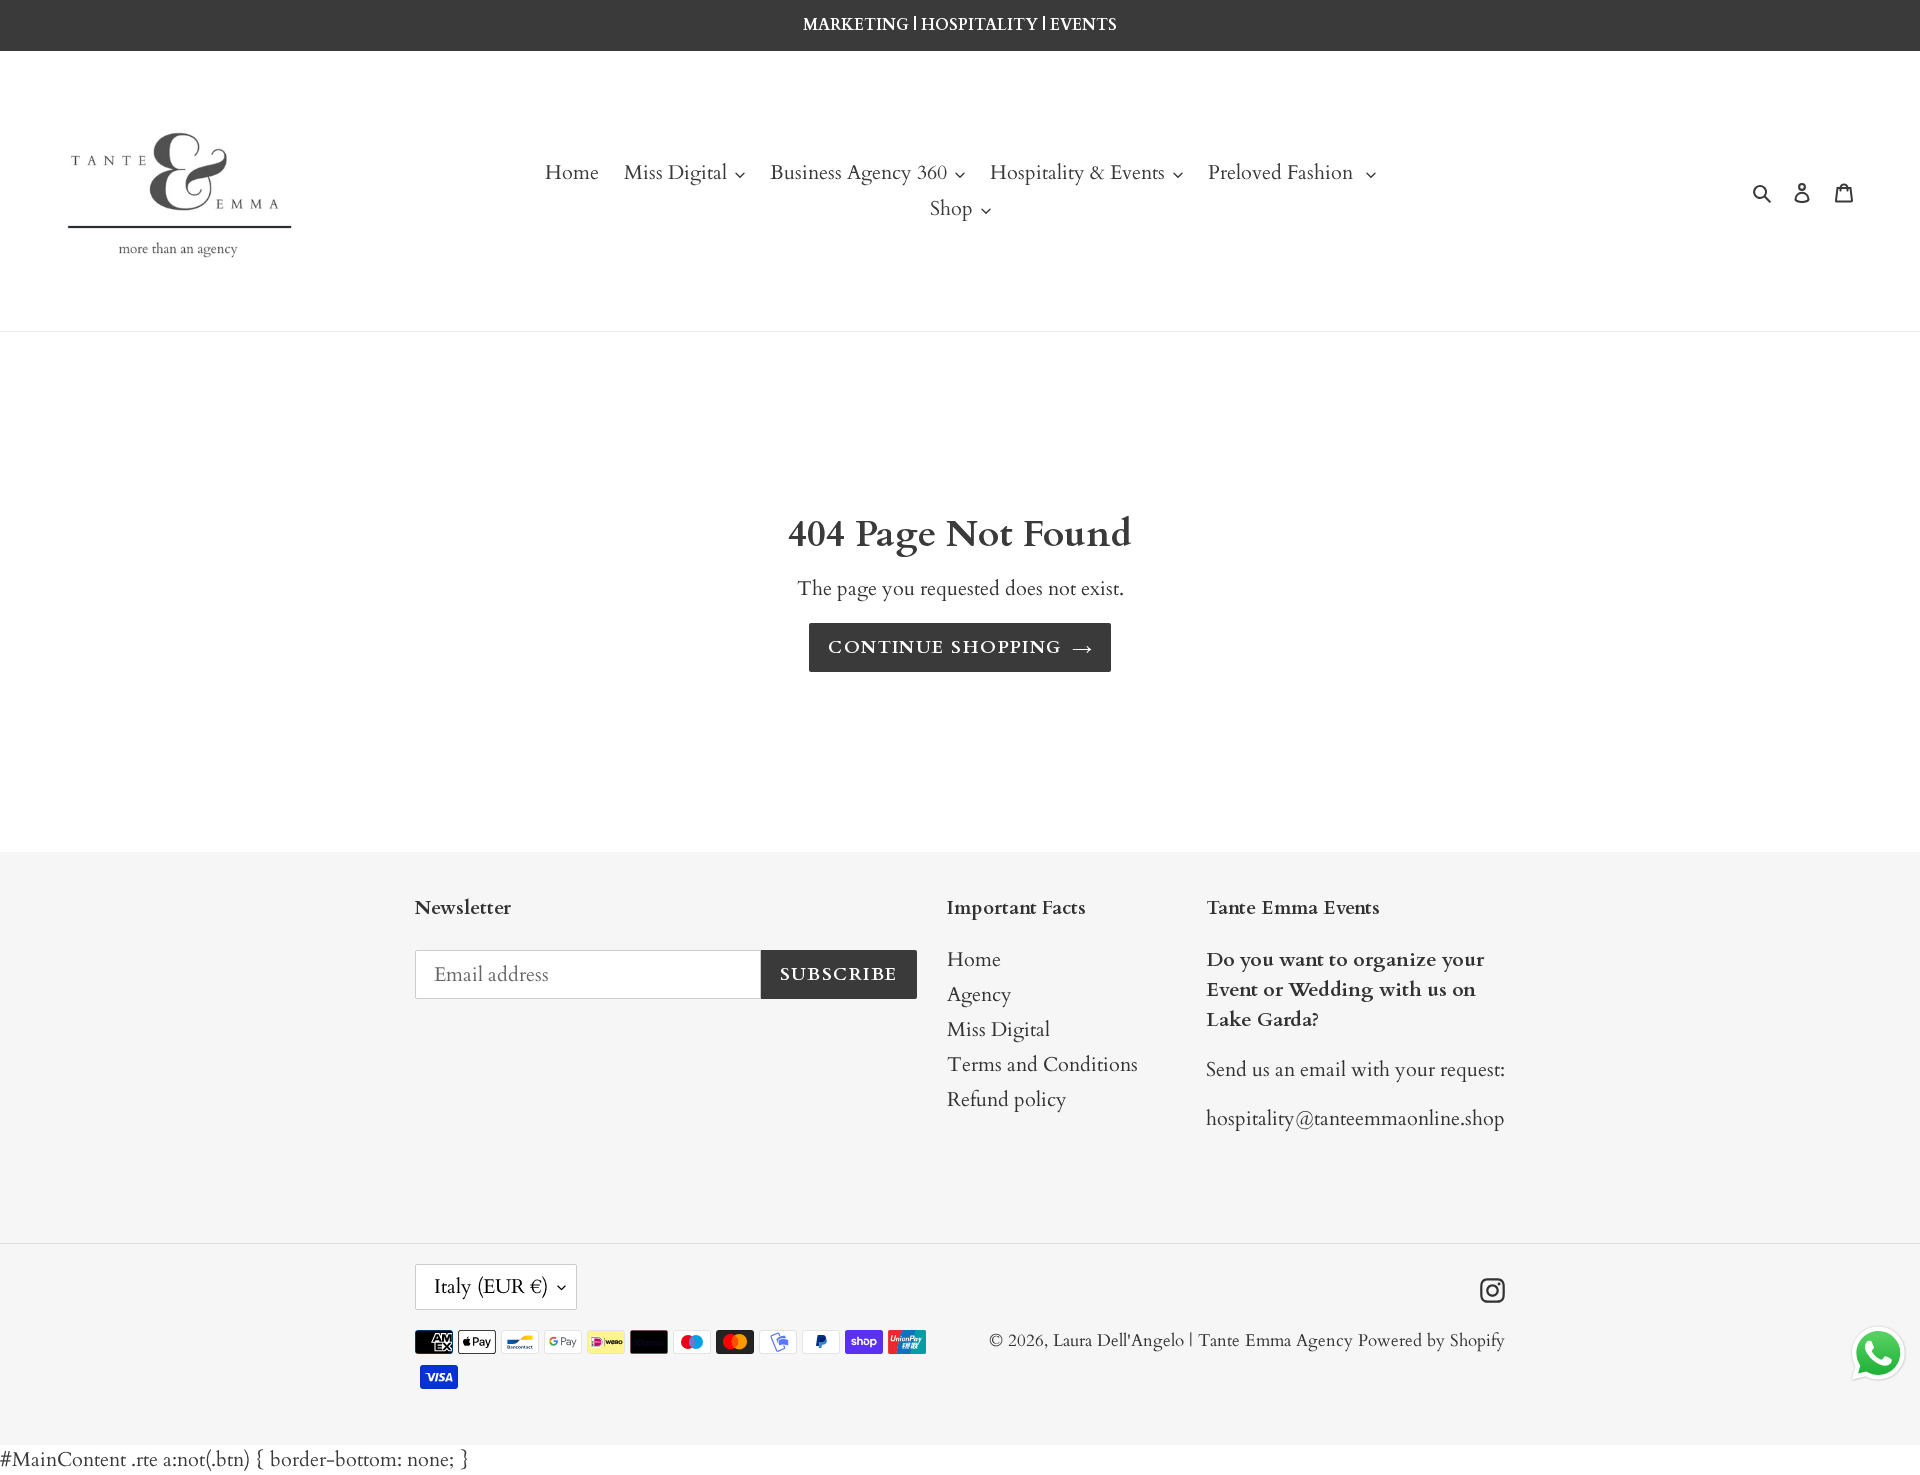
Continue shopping (944, 647)
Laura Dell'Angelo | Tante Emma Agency (1203, 1340)
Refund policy (1007, 1099)
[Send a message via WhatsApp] (1878, 1353)
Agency (979, 994)
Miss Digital (998, 1029)
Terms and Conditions (1042, 1064)
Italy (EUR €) (491, 1286)
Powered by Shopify (1431, 1340)
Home (974, 959)
